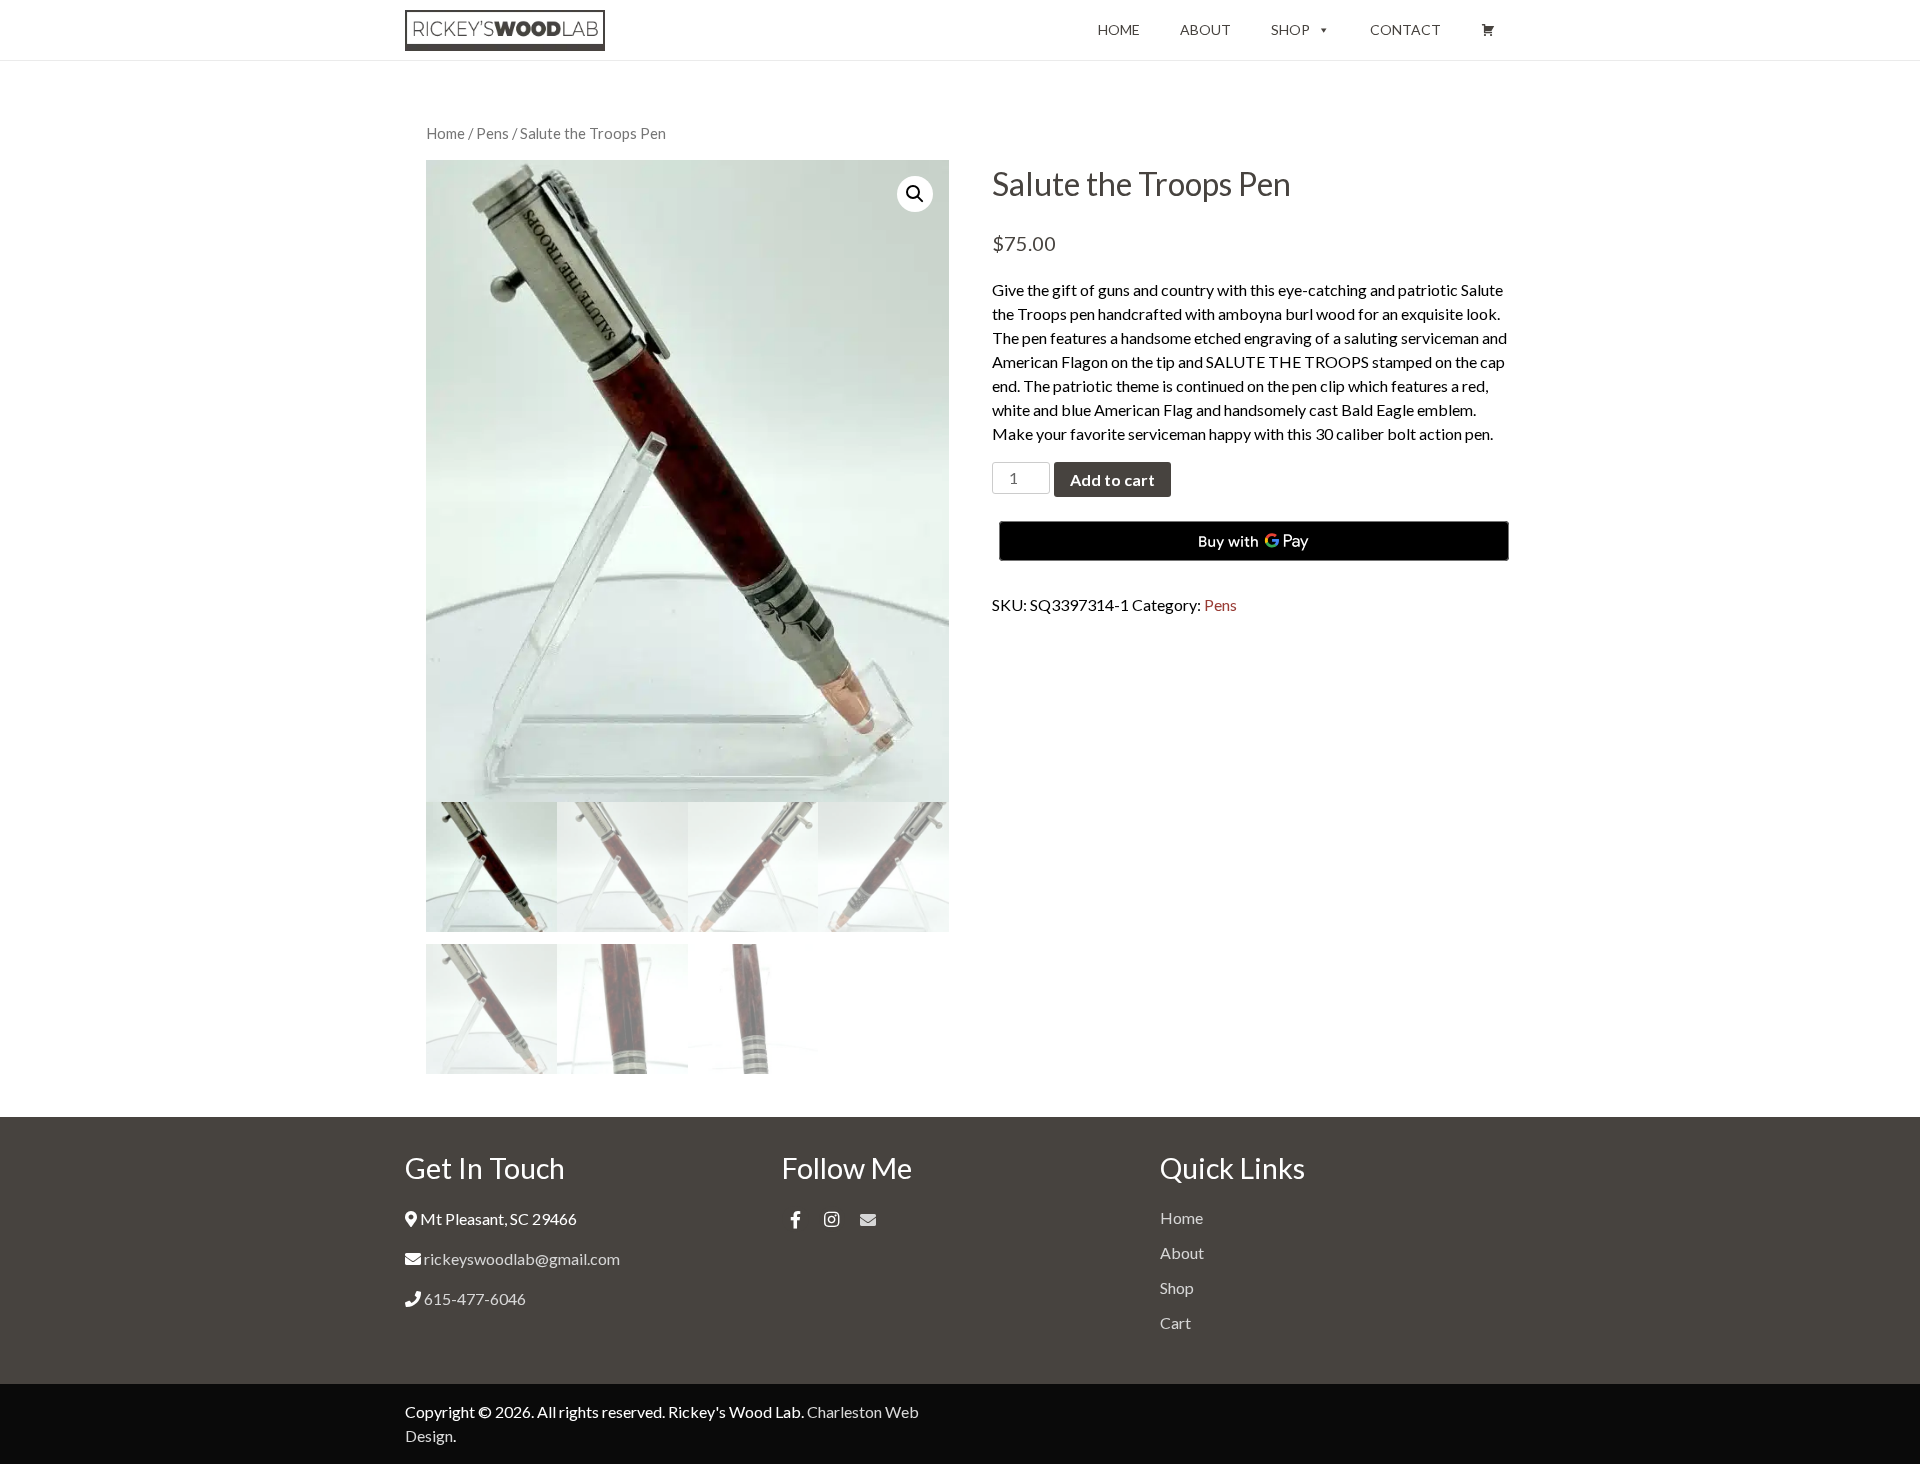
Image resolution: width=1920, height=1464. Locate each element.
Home (1119, 29)
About (1205, 29)
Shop (1290, 29)
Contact (1405, 29)
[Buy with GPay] (1254, 541)
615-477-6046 (475, 1298)
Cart (1175, 1322)
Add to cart (1112, 479)
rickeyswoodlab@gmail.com (522, 1258)
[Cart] (1488, 30)
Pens (492, 133)
